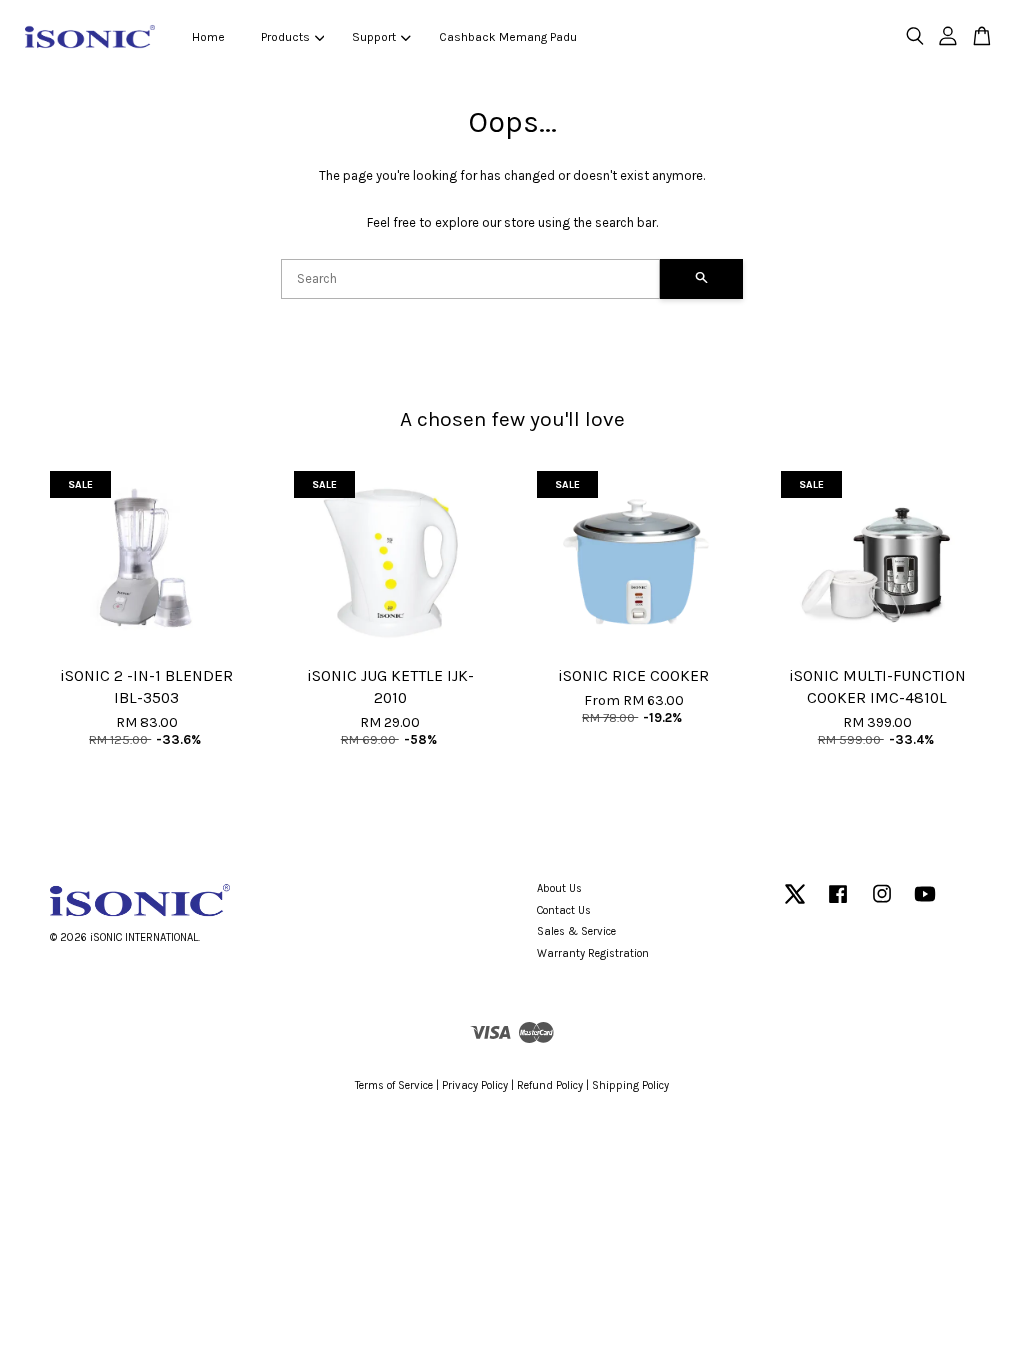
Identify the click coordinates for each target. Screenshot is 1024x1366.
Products (285, 37)
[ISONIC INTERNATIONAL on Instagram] (882, 904)
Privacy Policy (475, 1085)
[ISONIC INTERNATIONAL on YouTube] (925, 904)
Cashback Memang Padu (508, 37)
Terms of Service (394, 1085)
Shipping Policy (630, 1085)
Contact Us (564, 910)
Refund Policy (550, 1085)
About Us (559, 888)
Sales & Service (576, 931)
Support (374, 37)
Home (208, 37)
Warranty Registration (593, 953)
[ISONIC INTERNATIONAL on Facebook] (838, 904)
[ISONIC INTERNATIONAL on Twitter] (795, 904)
